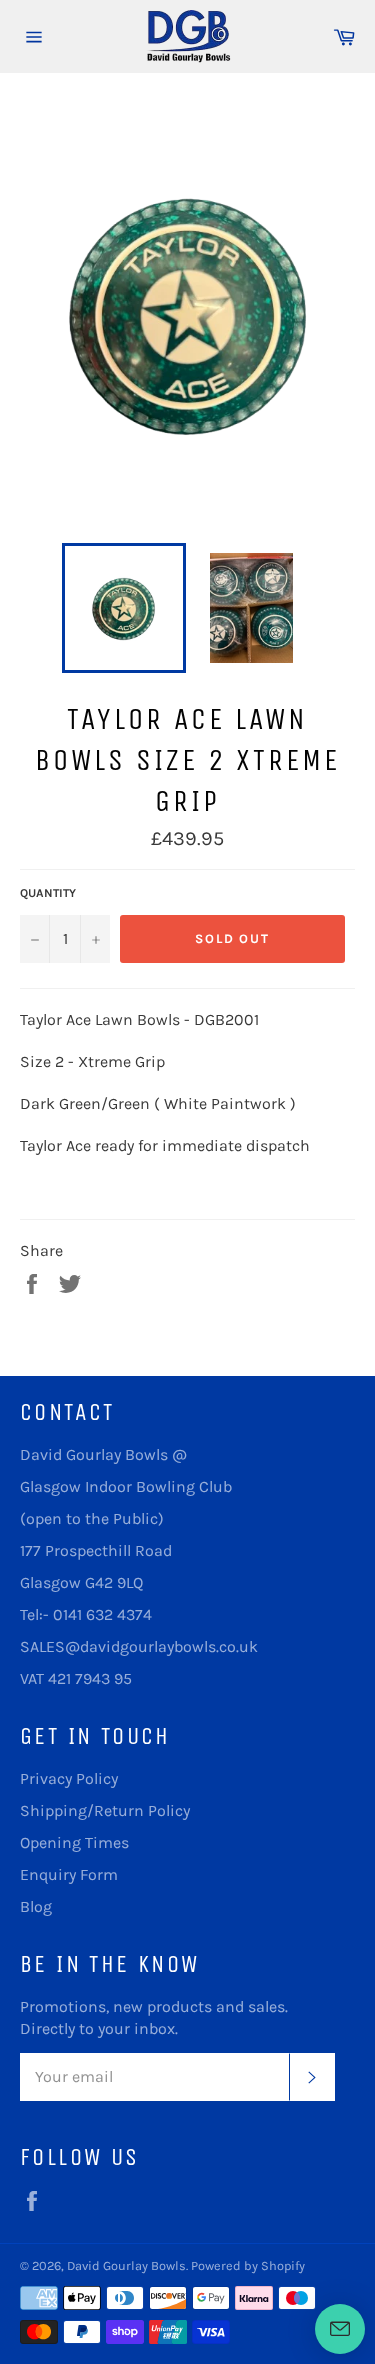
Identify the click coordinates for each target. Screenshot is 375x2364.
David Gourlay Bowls (126, 2265)
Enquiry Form (69, 1874)
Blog (36, 1906)
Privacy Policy (69, 1778)
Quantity (48, 893)
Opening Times (74, 1842)
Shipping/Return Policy (105, 1810)
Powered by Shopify (248, 2265)
